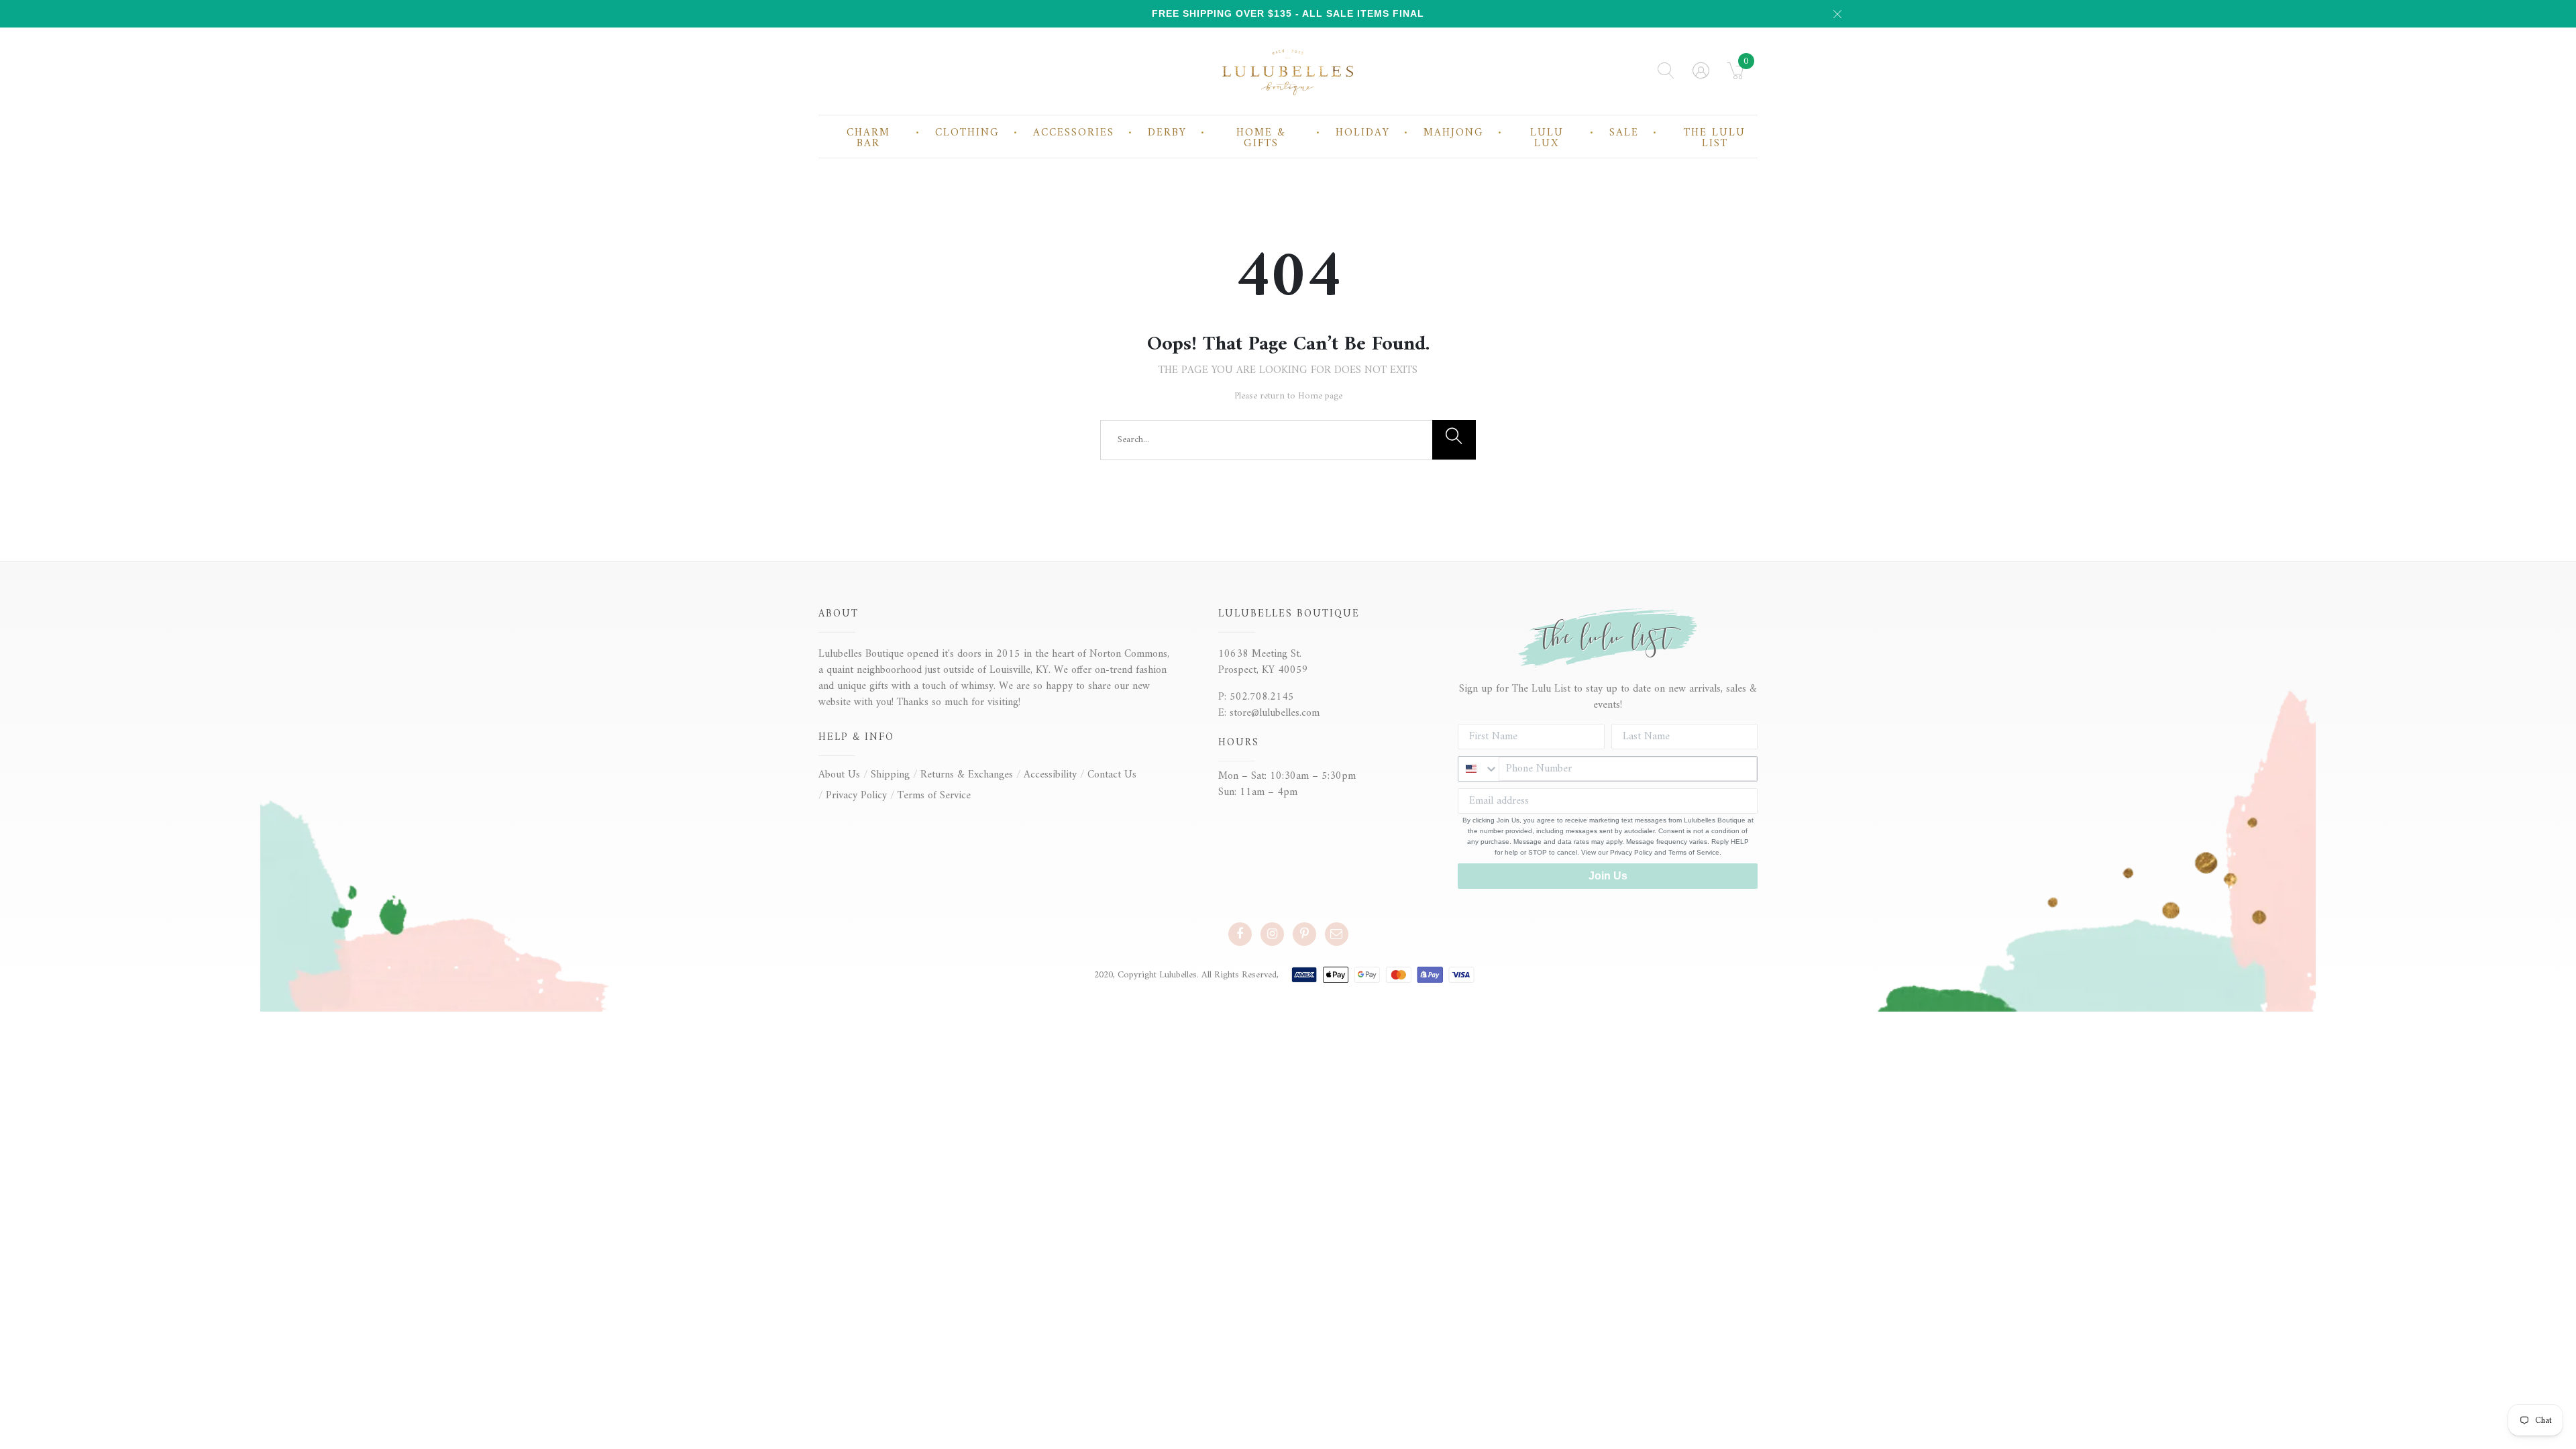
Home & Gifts (1261, 138)
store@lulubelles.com (1275, 713)
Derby (1167, 133)
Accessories (1074, 133)
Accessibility (1050, 775)
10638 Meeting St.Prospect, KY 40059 (1263, 662)
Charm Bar (868, 138)
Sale (1624, 133)
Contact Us (1112, 775)
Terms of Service (934, 796)
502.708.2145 (1262, 697)
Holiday (1363, 133)
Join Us (1608, 876)
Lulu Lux (1547, 138)
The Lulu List (1715, 138)
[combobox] (1479, 769)
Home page (1320, 396)
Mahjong (1454, 133)
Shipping (890, 775)
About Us (839, 775)
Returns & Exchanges (967, 775)
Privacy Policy (856, 796)
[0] (1736, 75)
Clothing (967, 133)
